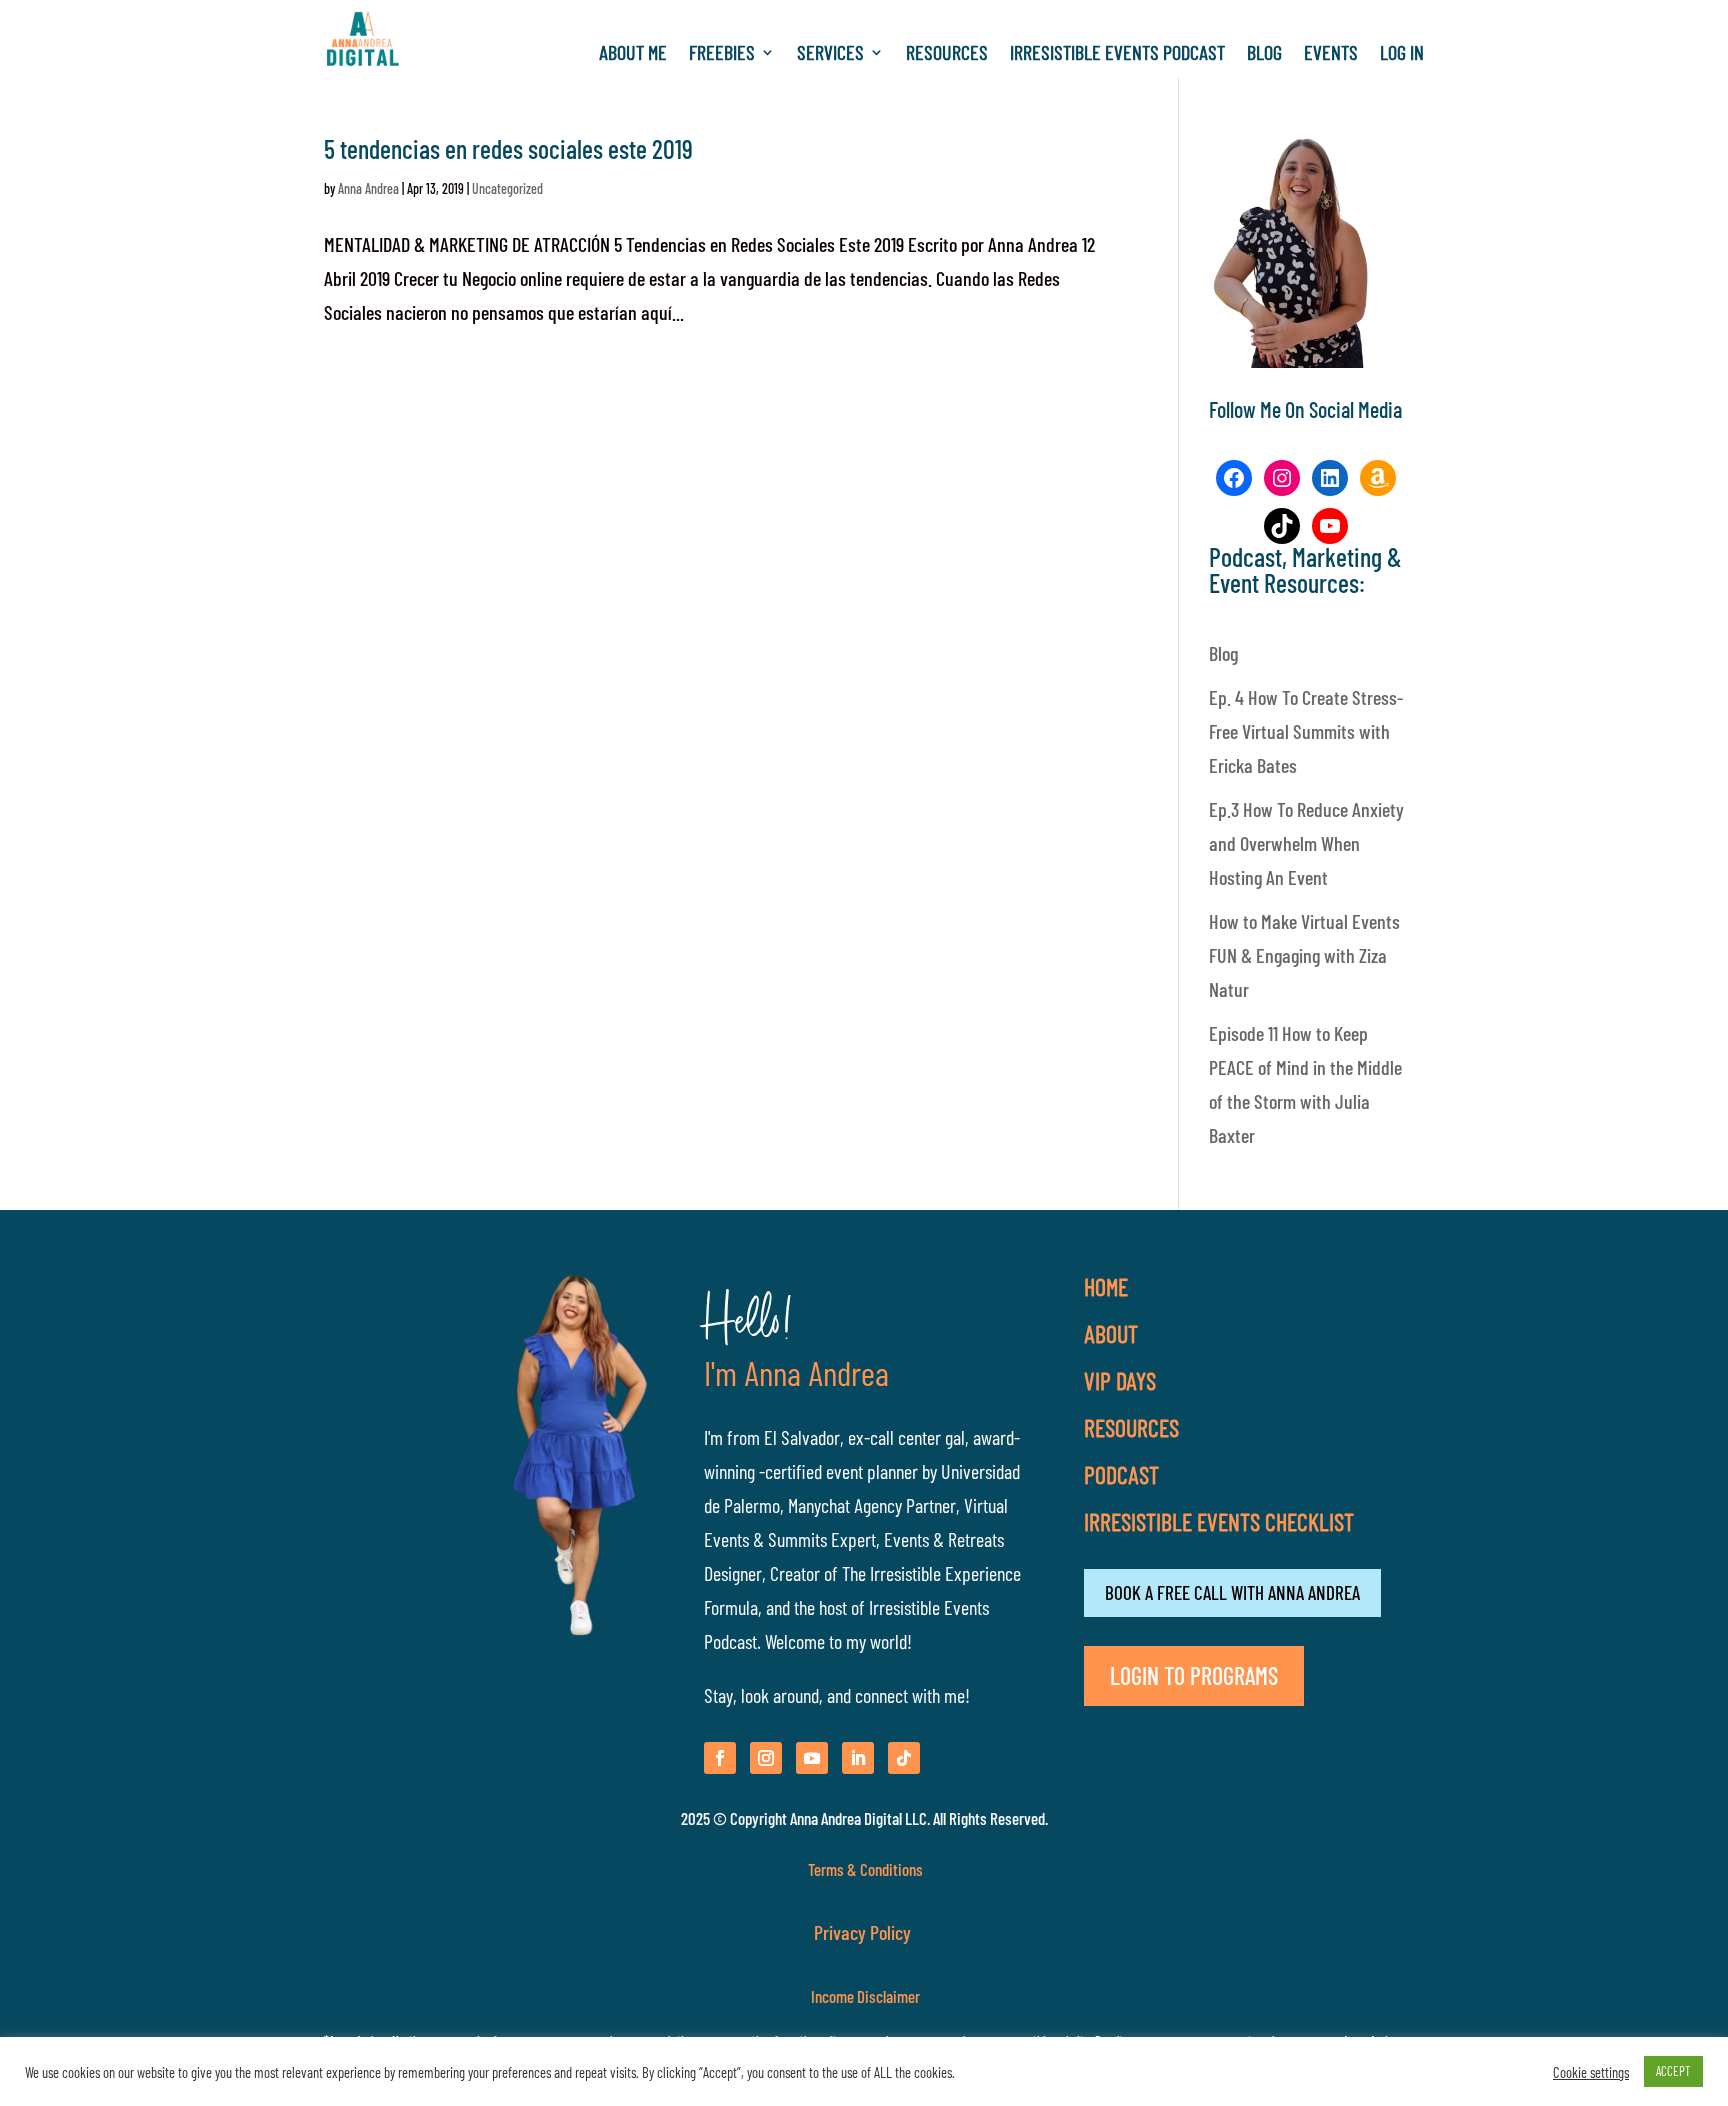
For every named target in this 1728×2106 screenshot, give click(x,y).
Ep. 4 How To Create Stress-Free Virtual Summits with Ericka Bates (1306, 731)
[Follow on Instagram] (766, 1758)
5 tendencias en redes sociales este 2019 (508, 148)
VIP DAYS (1120, 1380)
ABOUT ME (633, 54)
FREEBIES (722, 54)
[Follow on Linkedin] (858, 1758)
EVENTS (1331, 54)
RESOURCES (947, 54)
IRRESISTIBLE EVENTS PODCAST (1117, 54)
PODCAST (1121, 1474)
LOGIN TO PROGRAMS (1194, 1675)
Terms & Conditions (865, 1869)
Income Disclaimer (864, 1996)
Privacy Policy (864, 1932)
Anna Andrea (368, 188)
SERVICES (830, 54)
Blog (1223, 653)
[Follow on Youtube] (812, 1758)
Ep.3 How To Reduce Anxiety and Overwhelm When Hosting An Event (1306, 843)
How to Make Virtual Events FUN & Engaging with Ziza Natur (1304, 955)
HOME (1106, 1286)
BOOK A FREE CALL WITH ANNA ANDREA (1232, 1592)
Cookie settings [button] (1591, 2072)
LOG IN (1402, 54)
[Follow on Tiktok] (904, 1758)
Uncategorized (507, 188)
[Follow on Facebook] (720, 1758)
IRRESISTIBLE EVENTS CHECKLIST (1219, 1521)
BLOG (1264, 54)
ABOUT (1111, 1333)
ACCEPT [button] (1673, 2071)
